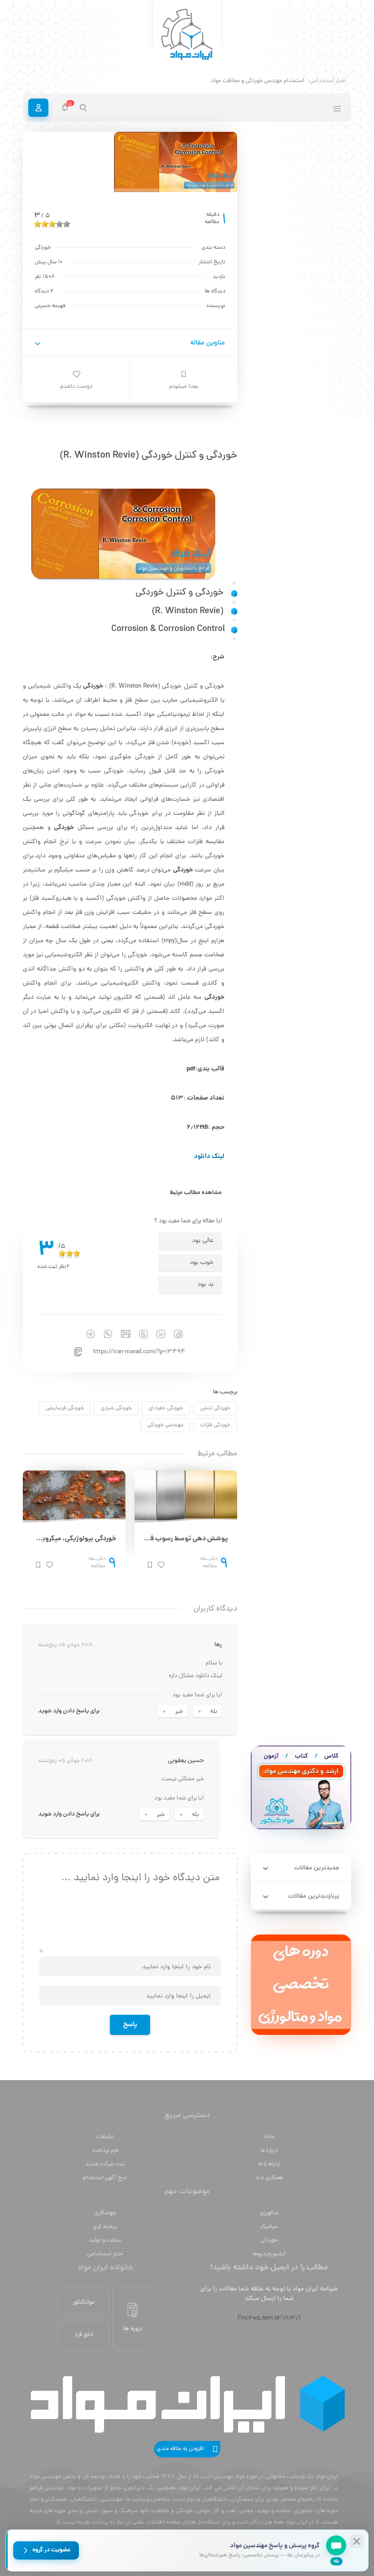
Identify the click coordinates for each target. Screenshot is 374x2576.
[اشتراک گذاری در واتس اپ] (104, 1334)
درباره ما (269, 2151)
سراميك (269, 2227)
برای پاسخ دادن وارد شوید (69, 1711)
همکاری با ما (269, 2178)
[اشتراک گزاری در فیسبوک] (174, 1334)
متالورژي (269, 2213)
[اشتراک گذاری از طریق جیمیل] (121, 1334)
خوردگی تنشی (215, 1408)
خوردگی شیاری (116, 1408)
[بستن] (357, 2541)
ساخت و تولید (105, 2240)
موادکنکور (84, 2302)
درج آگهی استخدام (105, 2178)
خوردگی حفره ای (166, 1408)
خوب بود (202, 1263)
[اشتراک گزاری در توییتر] (139, 1334)
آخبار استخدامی (105, 2254)
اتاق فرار (84, 2335)
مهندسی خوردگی (165, 1425)
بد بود (205, 1285)
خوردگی (269, 2240)
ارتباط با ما (269, 2164)
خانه (269, 2137)
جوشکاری (105, 2213)
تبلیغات (105, 2137)
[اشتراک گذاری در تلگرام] (86, 1334)
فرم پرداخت (105, 2151)
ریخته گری (105, 2227)
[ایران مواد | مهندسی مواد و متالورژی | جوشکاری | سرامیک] (187, 35)
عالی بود (203, 1241)
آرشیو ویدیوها (269, 2254)
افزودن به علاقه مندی (180, 2449)
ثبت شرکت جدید (105, 2164)
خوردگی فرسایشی (65, 1408)
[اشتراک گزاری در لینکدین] (156, 1334)
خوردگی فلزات (215, 1425)
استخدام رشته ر (286, 81)
